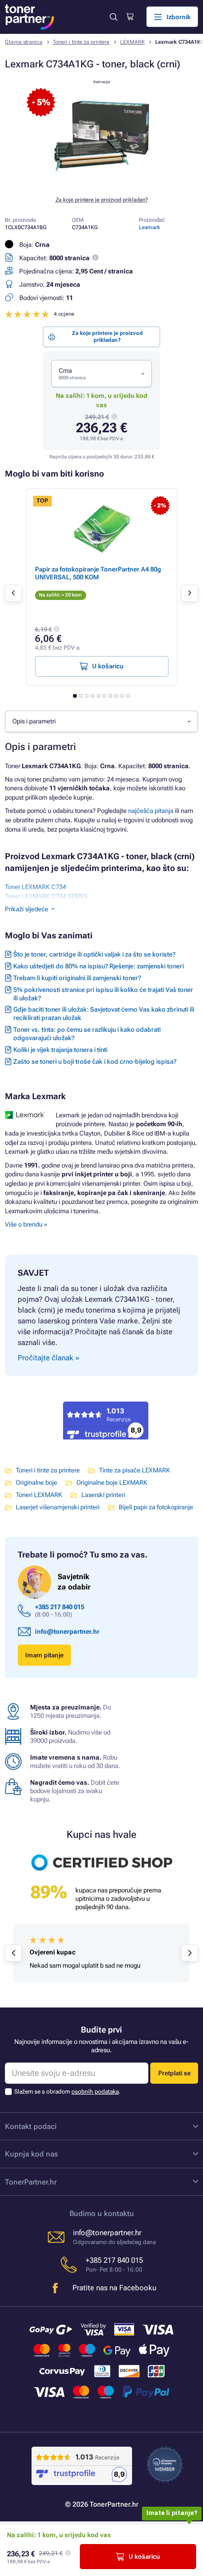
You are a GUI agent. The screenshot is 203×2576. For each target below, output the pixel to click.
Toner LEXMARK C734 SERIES (46, 896)
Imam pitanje (44, 1655)
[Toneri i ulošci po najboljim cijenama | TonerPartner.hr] (30, 17)
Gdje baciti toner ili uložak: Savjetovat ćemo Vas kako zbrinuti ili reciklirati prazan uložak (104, 1014)
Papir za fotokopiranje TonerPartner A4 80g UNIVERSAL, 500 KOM (98, 573)
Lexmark (150, 227)
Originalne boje (36, 1483)
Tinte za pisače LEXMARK (135, 1470)
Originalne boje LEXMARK (112, 1483)
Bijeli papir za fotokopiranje (156, 1507)
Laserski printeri (103, 1495)
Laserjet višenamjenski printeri (58, 1507)
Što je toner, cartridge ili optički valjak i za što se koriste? (94, 954)
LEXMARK (133, 42)
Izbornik (179, 17)
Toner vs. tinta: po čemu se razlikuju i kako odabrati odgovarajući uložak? (87, 1034)
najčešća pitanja (151, 811)
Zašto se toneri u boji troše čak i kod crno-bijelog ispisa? (95, 1062)
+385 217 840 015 (60, 1607)
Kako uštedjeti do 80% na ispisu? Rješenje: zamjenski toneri (99, 966)
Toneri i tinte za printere (81, 42)
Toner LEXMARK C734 (35, 887)
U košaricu (144, 2557)
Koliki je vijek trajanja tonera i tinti (60, 1050)
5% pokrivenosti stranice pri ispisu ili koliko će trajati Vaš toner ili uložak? (103, 994)
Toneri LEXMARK (39, 1495)
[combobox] (101, 374)
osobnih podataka (95, 2092)
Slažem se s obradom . (67, 2092)
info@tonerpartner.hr (67, 1632)
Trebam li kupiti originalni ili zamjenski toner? (77, 978)
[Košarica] (130, 17)
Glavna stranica (24, 42)
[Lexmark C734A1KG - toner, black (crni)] (101, 184)
